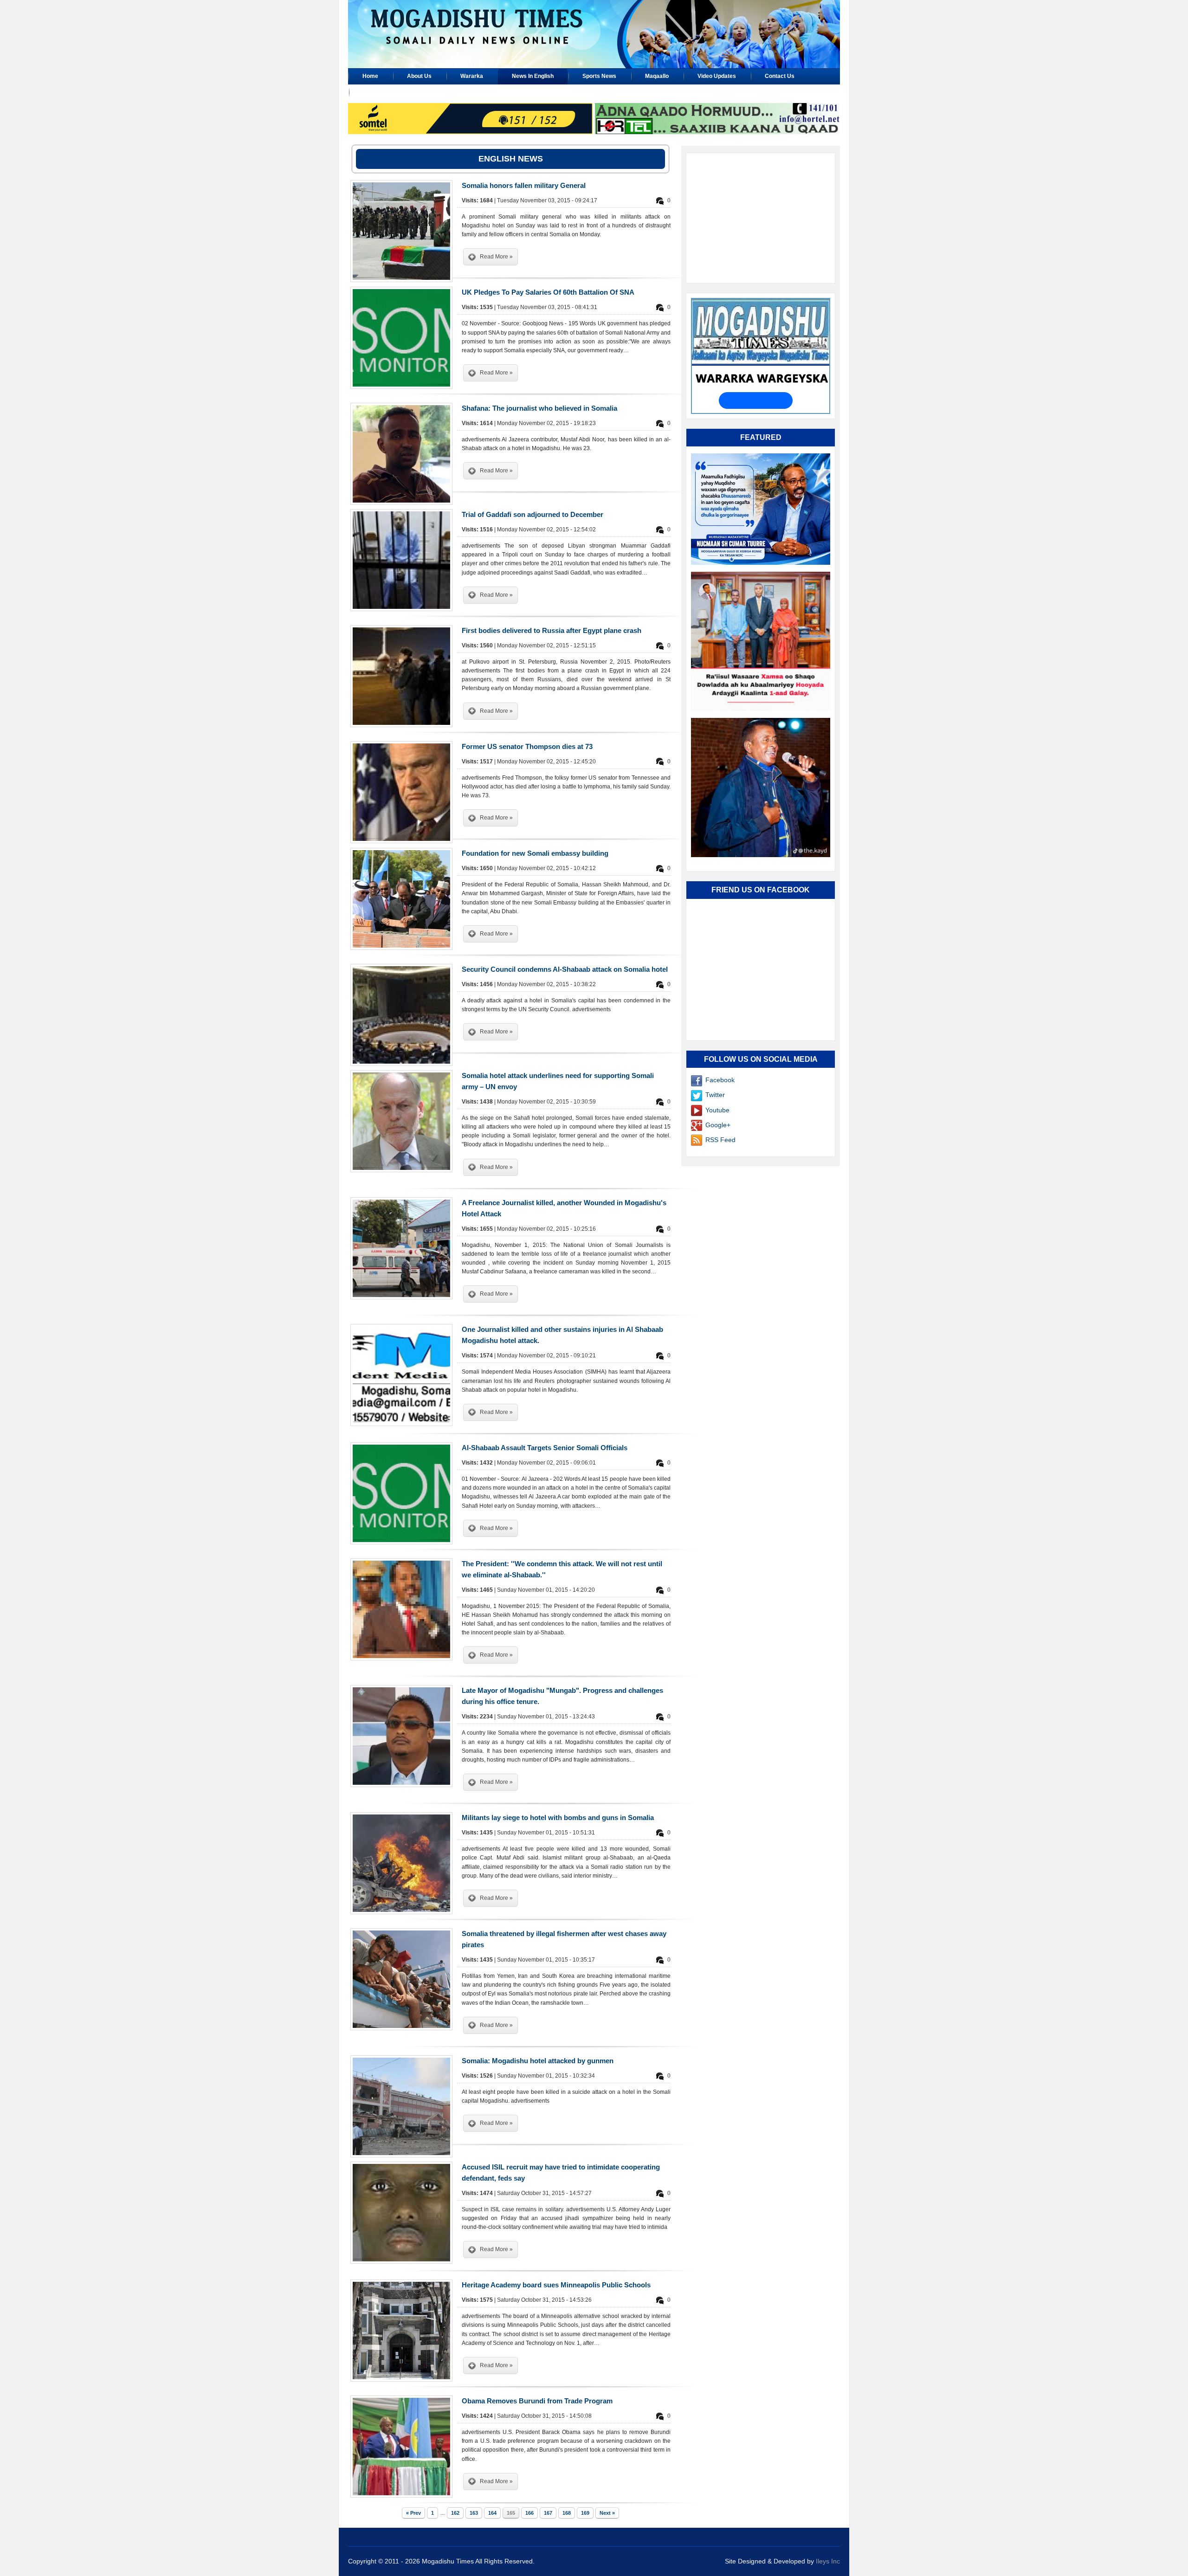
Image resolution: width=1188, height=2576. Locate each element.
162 (455, 2513)
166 (529, 2513)
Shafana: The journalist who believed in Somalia (539, 408)
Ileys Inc (828, 2561)
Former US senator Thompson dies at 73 (527, 746)
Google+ (718, 1125)
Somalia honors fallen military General (524, 185)
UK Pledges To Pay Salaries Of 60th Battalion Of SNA (548, 292)
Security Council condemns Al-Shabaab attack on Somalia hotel (565, 969)
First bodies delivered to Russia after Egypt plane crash (552, 630)
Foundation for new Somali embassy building (535, 853)
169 (585, 2513)
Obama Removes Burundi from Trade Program (537, 2401)
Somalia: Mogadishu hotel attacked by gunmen (538, 2061)
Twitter (715, 1095)
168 (567, 2513)
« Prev (413, 2513)
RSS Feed (720, 1140)
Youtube (717, 1110)
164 (492, 2513)
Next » (607, 2513)
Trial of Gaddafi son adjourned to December (533, 514)
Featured (761, 437)
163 (474, 2513)
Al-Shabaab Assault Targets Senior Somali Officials (545, 1448)
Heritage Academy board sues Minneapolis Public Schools (556, 2285)
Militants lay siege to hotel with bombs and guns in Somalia (558, 1817)
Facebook (720, 1080)
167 (548, 2513)
